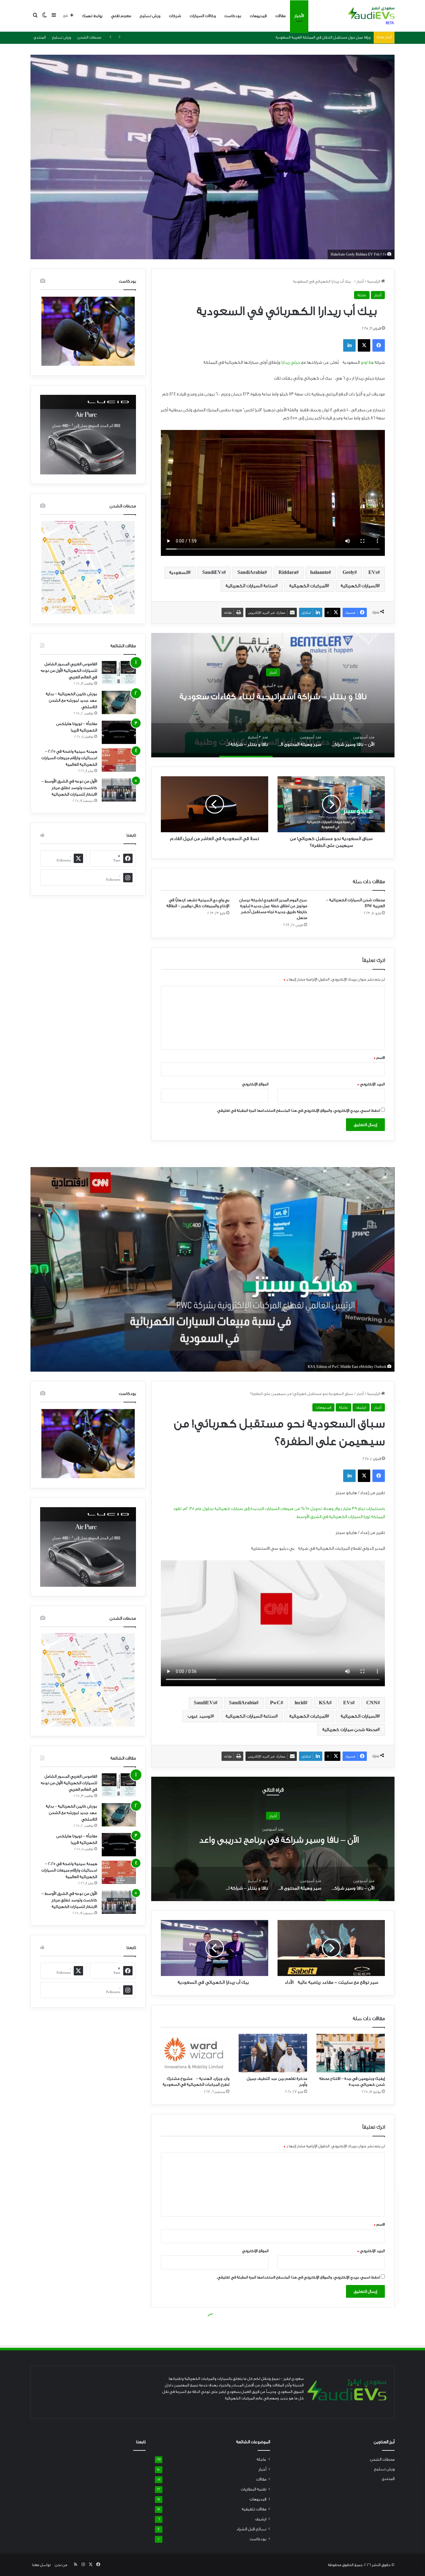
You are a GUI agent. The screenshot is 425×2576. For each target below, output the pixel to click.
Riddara (287, 572)
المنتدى (40, 37)
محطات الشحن (89, 37)
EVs (373, 572)
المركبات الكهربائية (308, 586)
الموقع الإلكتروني (255, 1084)
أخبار (360, 281)
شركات (175, 16)
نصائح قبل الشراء (251, 2529)
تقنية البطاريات (254, 2489)
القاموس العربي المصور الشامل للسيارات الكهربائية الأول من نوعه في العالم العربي (69, 670)
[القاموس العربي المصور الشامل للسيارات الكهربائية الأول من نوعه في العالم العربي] (119, 673)
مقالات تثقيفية (254, 2509)
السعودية (179, 572)
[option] (273, 695)
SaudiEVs (213, 572)
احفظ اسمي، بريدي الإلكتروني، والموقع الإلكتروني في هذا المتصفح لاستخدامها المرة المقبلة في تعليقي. (298, 1110)
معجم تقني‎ (121, 16)
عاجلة (362, 295)
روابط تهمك (92, 16)
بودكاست (233, 16)
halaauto (319, 572)
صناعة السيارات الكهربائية (250, 586)
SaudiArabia (251, 572)
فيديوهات (258, 16)
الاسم (379, 1058)
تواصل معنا (41, 2565)
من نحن (61, 2565)
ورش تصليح (150, 16)
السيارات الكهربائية (359, 586)
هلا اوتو (367, 362)
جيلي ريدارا (291, 362)
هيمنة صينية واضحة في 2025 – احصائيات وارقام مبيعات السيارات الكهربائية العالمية (69, 758)
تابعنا (141, 2442)
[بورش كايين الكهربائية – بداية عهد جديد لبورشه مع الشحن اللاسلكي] (119, 702)
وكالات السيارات (203, 16)
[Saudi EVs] (371, 16)
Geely (348, 572)
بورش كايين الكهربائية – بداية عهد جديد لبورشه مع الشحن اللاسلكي (71, 700)
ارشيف (261, 2519)
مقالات (280, 16)
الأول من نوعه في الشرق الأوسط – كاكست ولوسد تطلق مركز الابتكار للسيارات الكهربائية (69, 788)
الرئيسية (374, 281)
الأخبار (299, 16)
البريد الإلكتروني (371, 1084)
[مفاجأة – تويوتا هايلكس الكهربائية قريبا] (119, 732)
